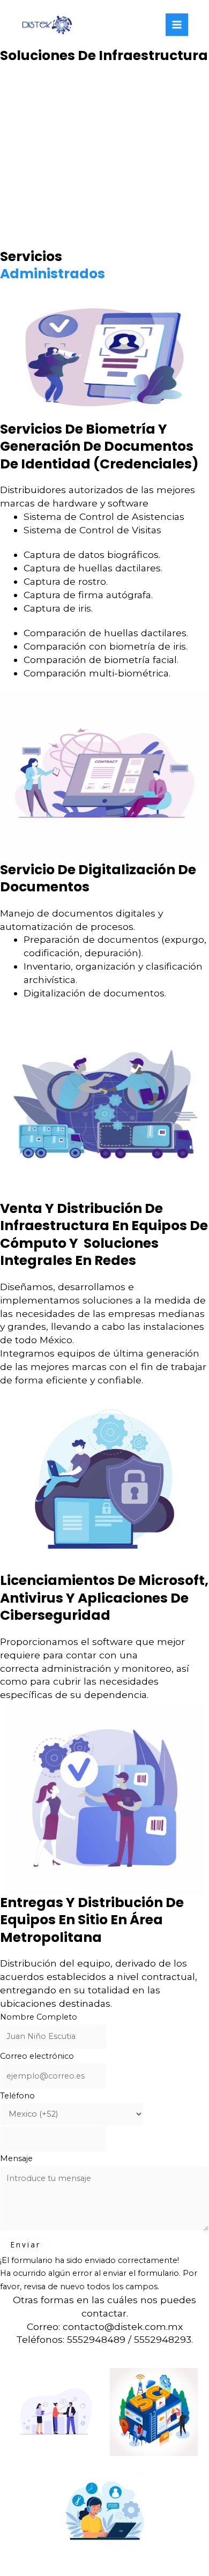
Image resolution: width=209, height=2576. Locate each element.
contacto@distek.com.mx (123, 2326)
